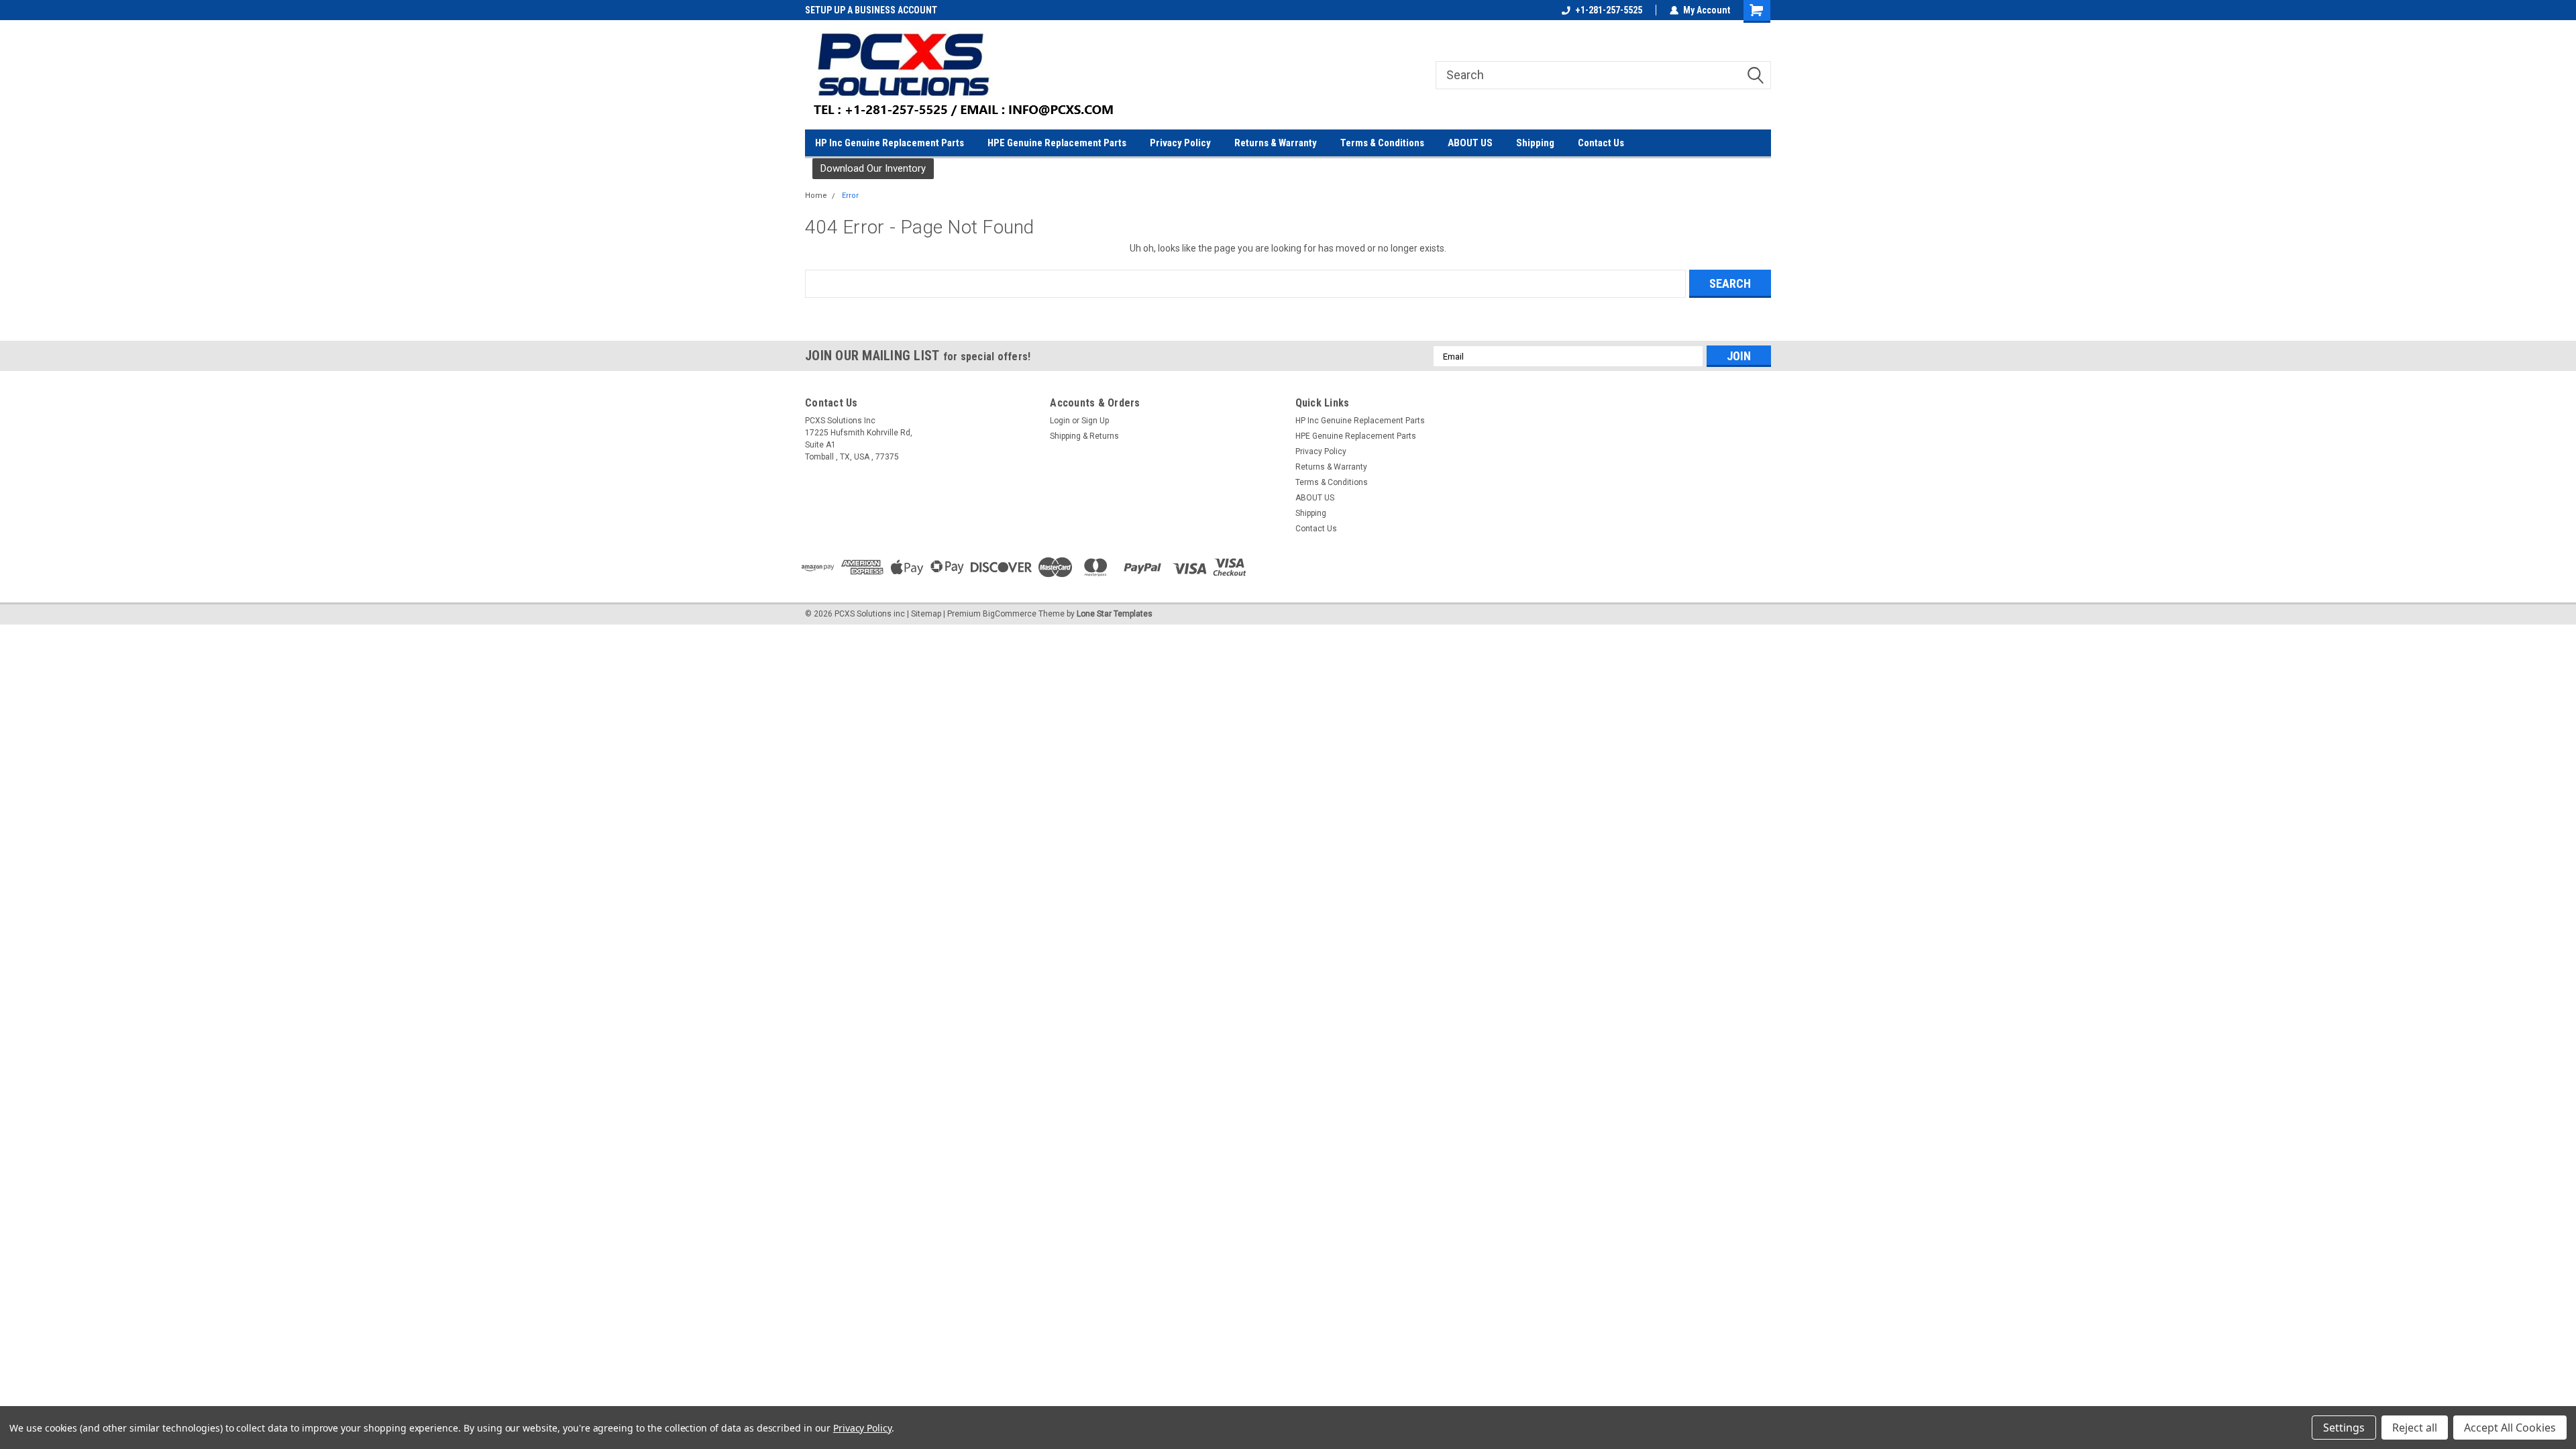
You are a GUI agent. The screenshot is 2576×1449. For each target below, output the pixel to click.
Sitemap (926, 614)
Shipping (1535, 143)
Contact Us (1601, 143)
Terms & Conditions (1382, 143)
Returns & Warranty (1276, 143)
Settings (2344, 1428)
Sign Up (1095, 421)
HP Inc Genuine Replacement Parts (890, 143)
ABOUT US (1470, 143)
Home (816, 196)
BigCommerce (1010, 614)
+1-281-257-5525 (1609, 10)
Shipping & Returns (1084, 436)
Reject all (2415, 1428)
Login (1060, 421)
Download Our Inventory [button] (873, 168)
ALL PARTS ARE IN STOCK (855, 10)
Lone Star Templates (1115, 614)
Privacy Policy (1180, 143)
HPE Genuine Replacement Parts (1057, 143)
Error (850, 196)
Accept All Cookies (2510, 1428)
